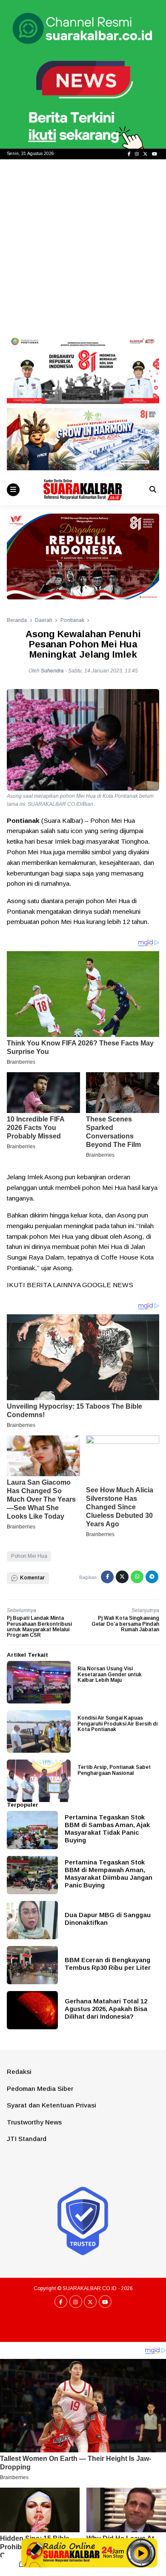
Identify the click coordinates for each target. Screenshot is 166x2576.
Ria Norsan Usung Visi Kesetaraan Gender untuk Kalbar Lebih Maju (110, 1674)
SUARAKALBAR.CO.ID (90, 2288)
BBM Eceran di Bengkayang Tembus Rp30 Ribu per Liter (108, 1964)
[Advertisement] (83, 246)
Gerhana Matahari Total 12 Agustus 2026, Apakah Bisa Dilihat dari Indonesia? (106, 2009)
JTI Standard (27, 2139)
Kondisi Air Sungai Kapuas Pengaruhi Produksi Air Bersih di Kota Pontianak (117, 1723)
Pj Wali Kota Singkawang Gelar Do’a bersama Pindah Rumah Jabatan (125, 1624)
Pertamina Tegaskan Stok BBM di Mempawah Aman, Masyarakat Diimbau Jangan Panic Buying (109, 1874)
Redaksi (19, 2072)
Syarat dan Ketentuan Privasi (52, 2105)
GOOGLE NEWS (108, 1285)
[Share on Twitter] (122, 1577)
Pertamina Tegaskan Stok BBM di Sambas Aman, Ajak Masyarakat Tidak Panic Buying (107, 1829)
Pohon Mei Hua (29, 1556)
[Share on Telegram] (152, 1577)
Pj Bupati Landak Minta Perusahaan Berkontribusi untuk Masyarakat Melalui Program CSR (39, 1627)
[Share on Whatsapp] (137, 1577)
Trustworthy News (34, 2122)
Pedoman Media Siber (40, 2089)
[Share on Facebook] (107, 1577)
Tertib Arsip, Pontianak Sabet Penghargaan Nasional (114, 1770)
